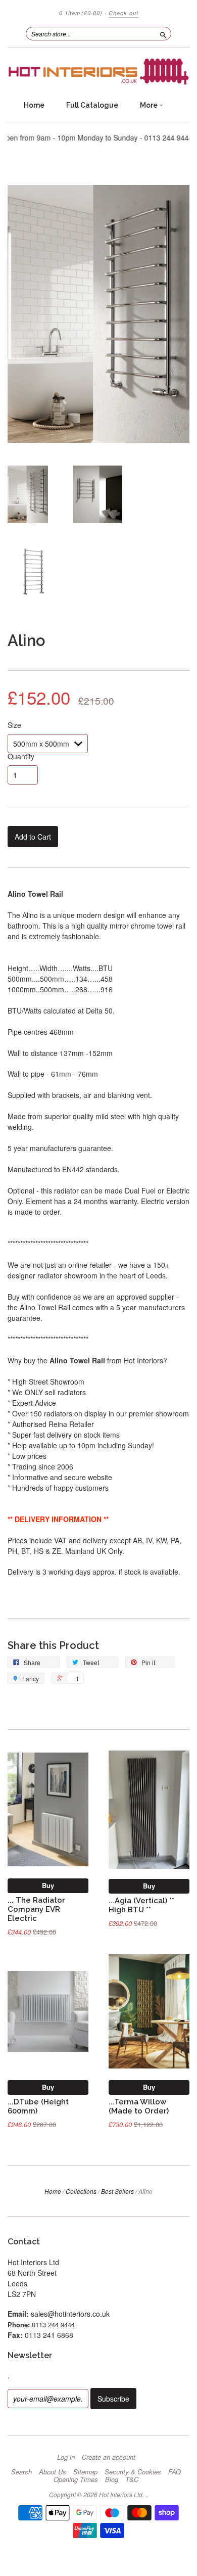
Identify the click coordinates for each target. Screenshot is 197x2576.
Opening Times (76, 2479)
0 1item (81, 13)
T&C (132, 2479)
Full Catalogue (92, 105)
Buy (48, 1885)
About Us (53, 2472)
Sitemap (85, 2472)
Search (21, 2472)
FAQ (175, 2472)
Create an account (109, 2457)
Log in (66, 2457)
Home (34, 105)
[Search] (163, 33)
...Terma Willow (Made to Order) (139, 2106)
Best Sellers (117, 2191)
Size (14, 725)
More (150, 105)
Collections (81, 2191)
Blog (112, 2479)
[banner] (98, 72)
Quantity (21, 756)
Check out (124, 13)
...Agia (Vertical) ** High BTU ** (141, 1905)
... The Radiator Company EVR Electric (36, 1909)
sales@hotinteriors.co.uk (70, 2314)
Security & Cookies (133, 2472)
